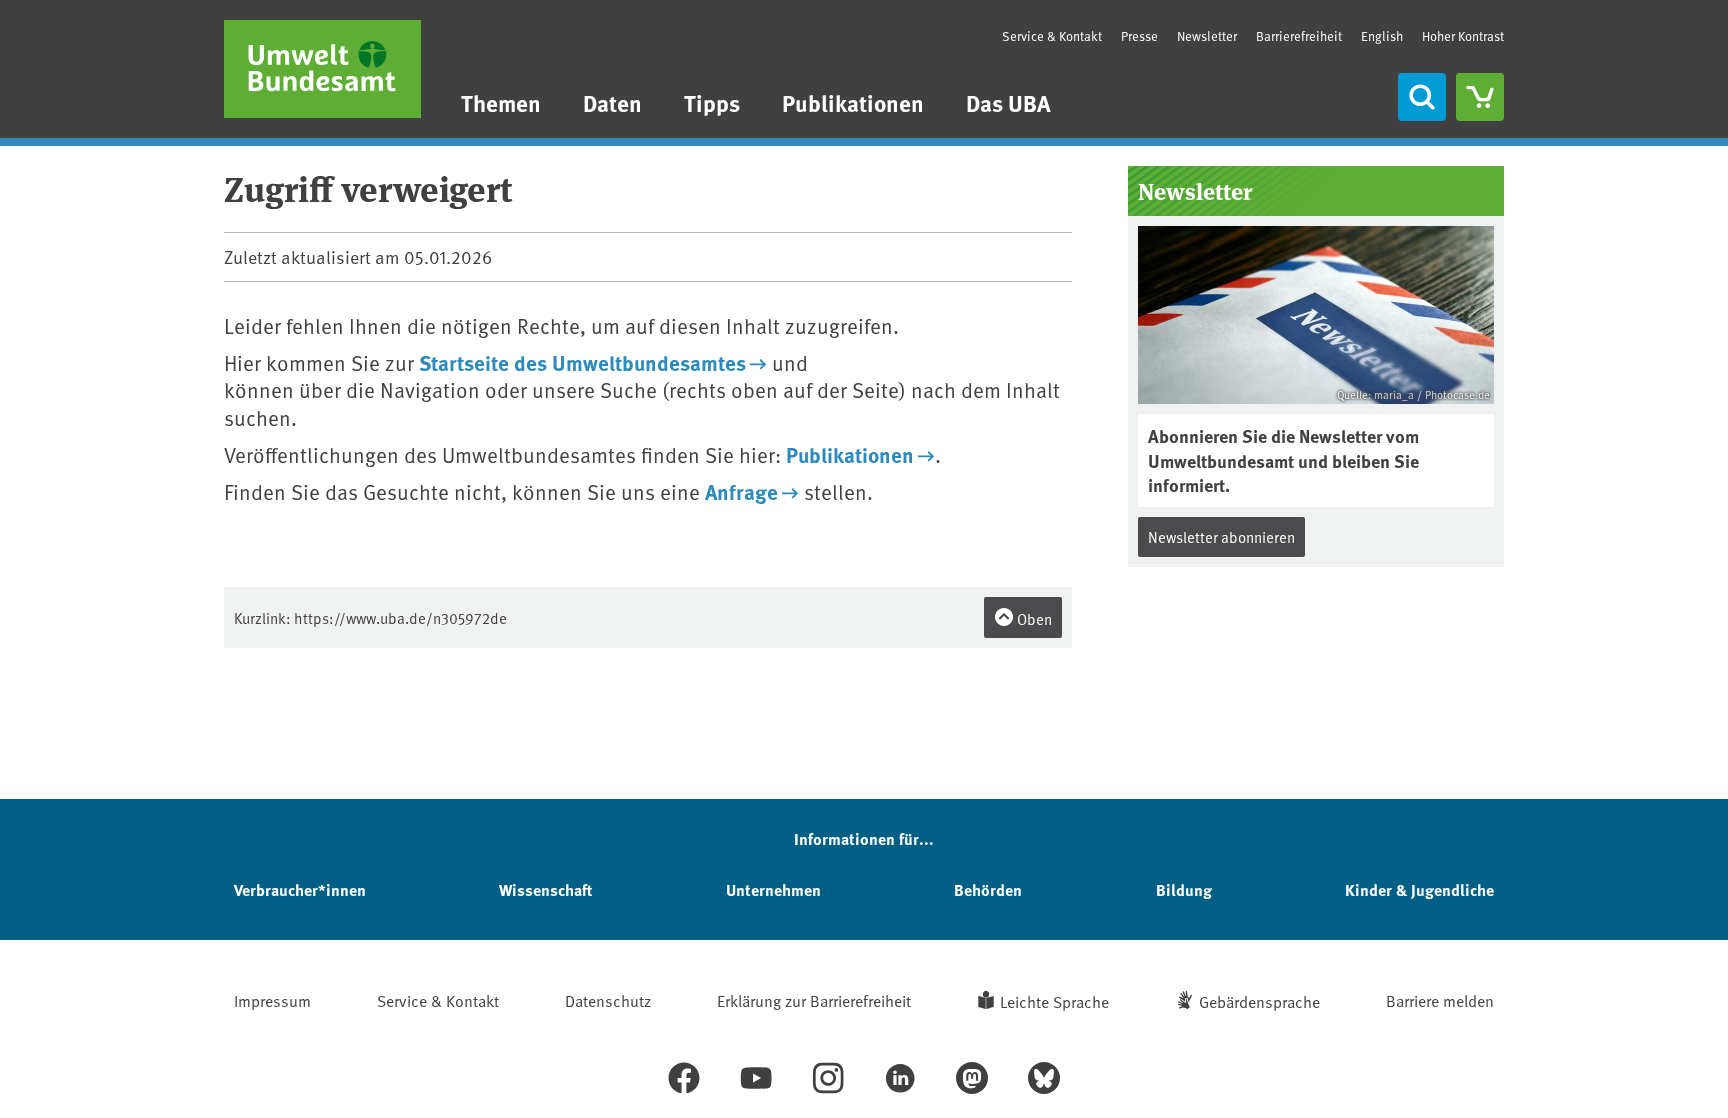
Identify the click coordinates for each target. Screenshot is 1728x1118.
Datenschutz (608, 1000)
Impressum (272, 1000)
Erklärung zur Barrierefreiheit (814, 1000)
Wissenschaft (545, 889)
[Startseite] (322, 69)
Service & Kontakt (1052, 36)
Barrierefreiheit (1299, 36)
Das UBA (1008, 102)
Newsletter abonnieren (1221, 536)
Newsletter (1207, 36)
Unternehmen (773, 889)
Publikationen (853, 102)
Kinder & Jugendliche (1419, 889)
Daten (612, 102)
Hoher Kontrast (1463, 36)
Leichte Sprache (1054, 1001)
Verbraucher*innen (300, 889)
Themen (501, 102)
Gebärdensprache (1259, 1001)
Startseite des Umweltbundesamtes (582, 362)
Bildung (1184, 889)
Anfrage (741, 491)
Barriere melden (1440, 1000)
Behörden (988, 889)
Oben (1033, 618)
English (1382, 36)
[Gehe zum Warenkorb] (1480, 97)
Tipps (712, 102)
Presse (1139, 36)
